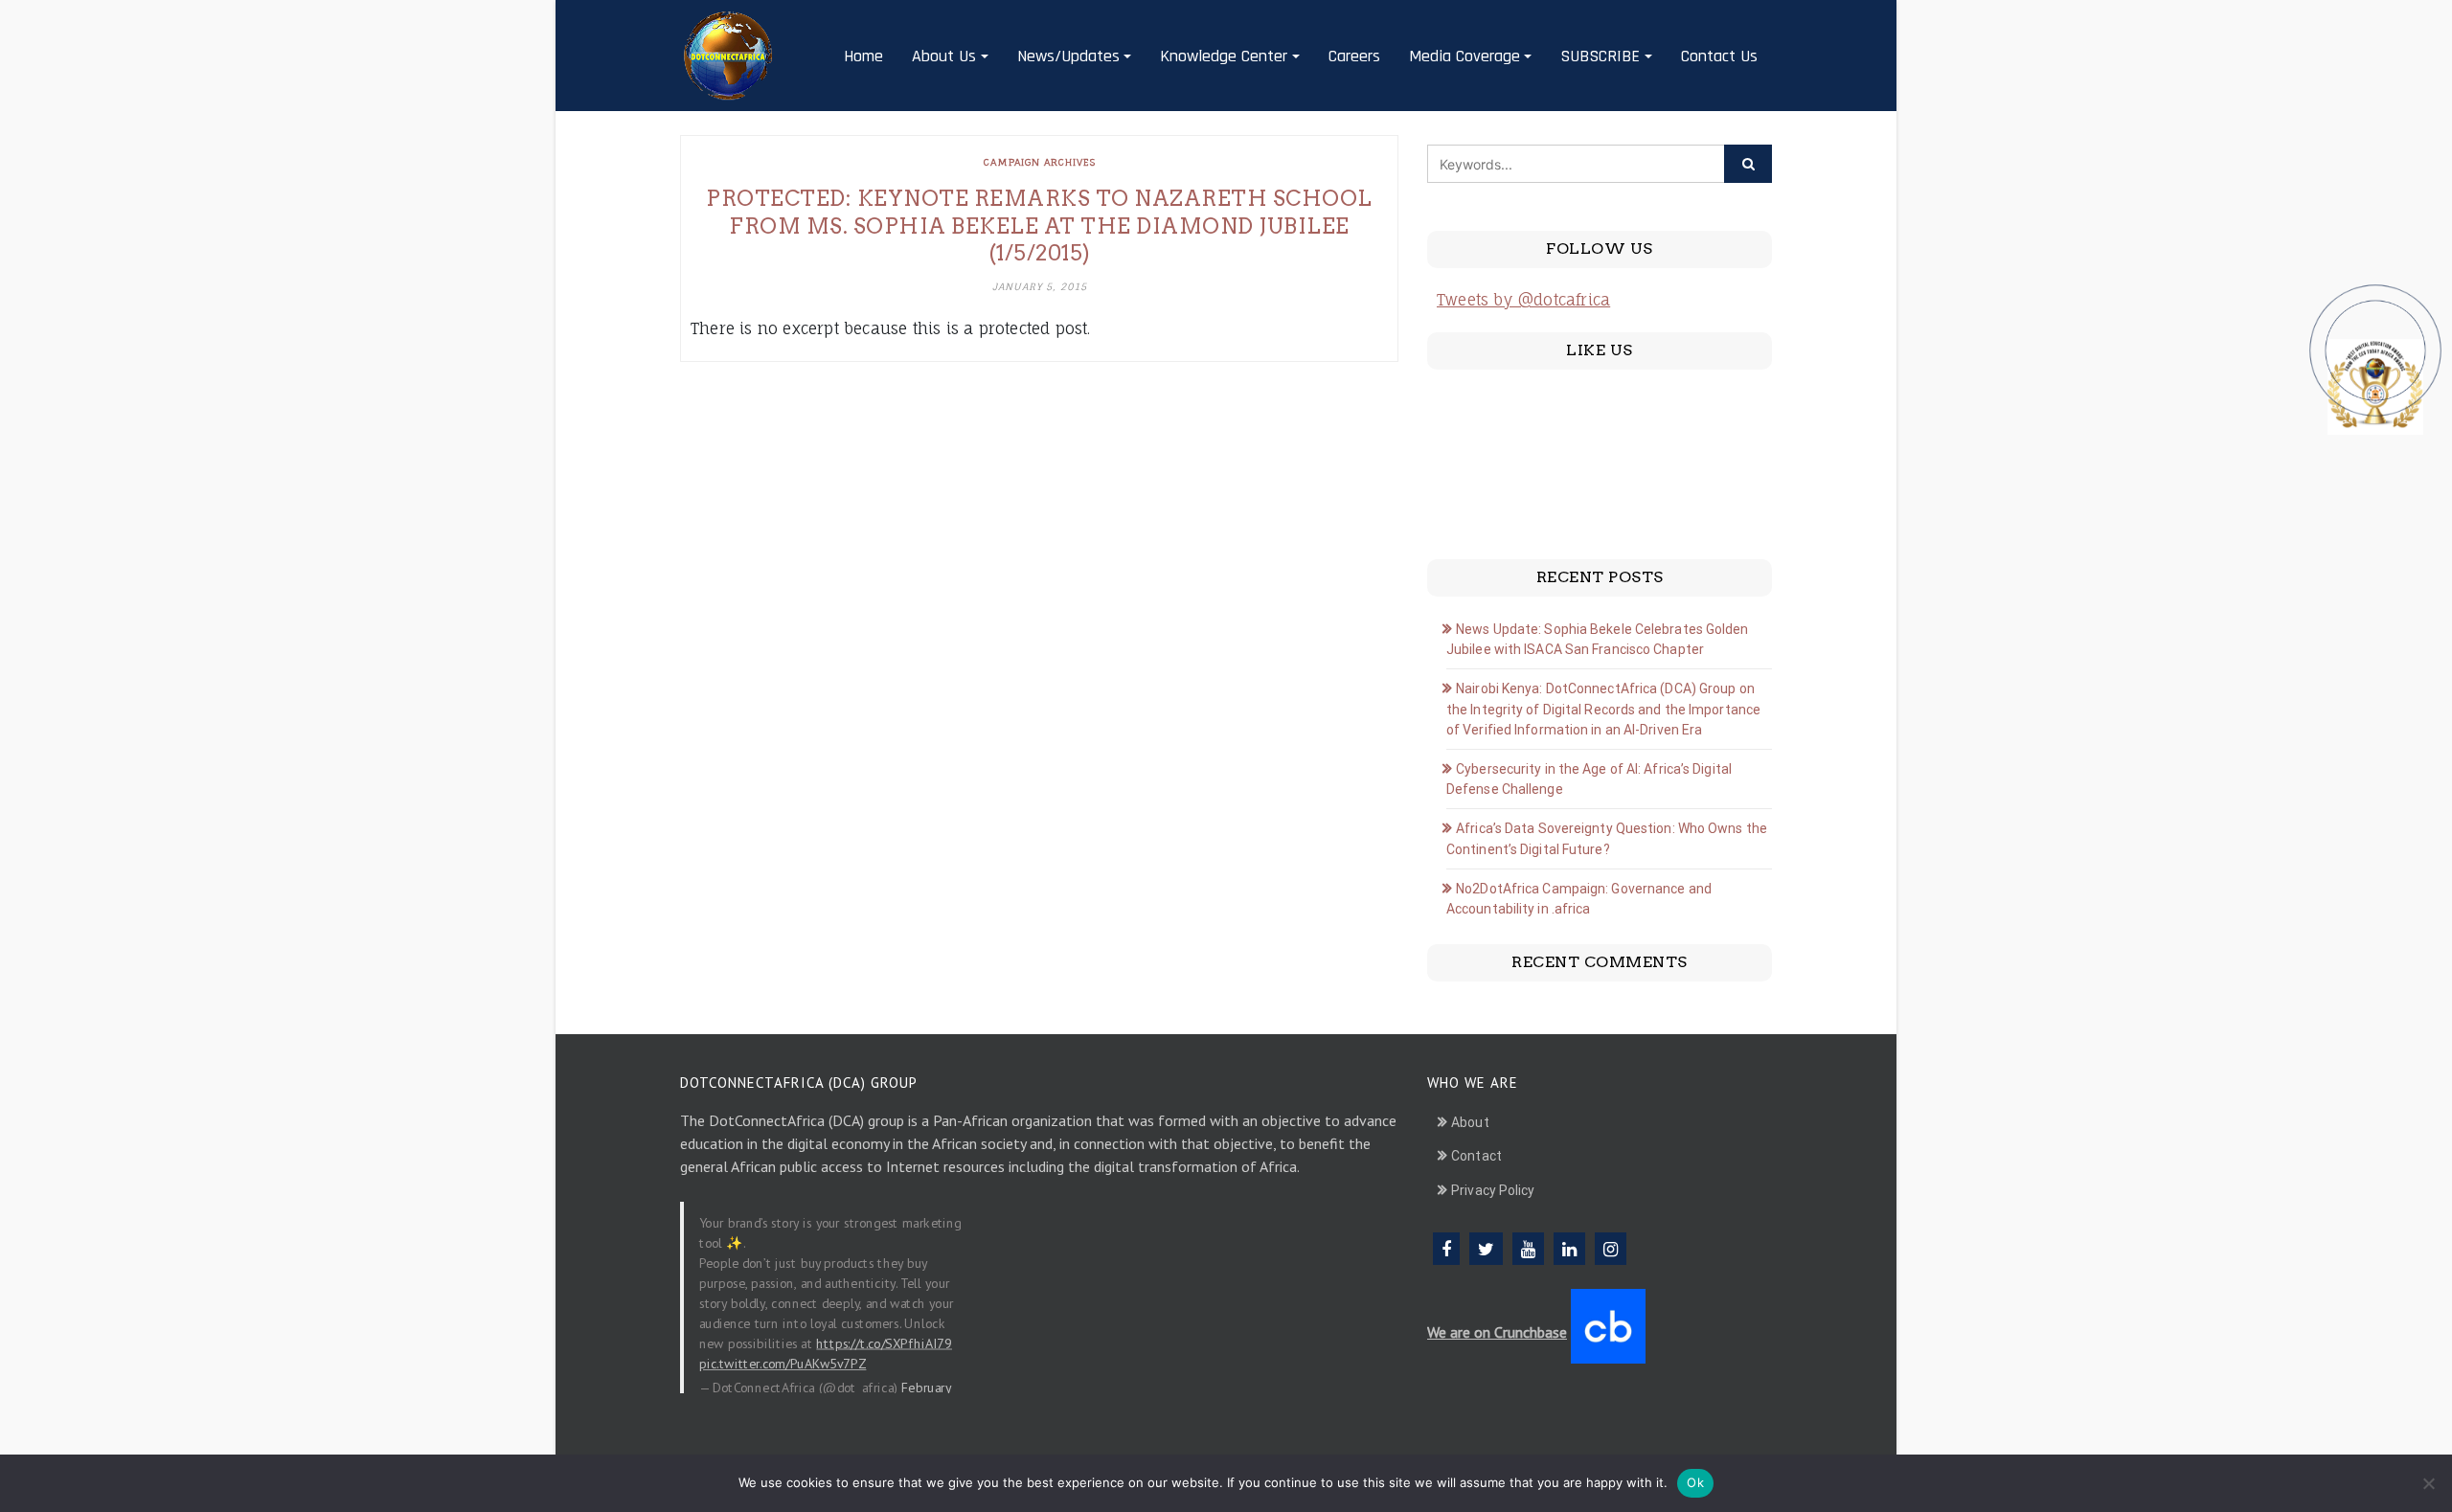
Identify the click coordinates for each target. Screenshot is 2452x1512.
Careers (1354, 56)
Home (863, 56)
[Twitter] (1486, 1249)
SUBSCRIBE (1600, 56)
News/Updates (1068, 56)
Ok (1695, 1482)
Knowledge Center (1224, 56)
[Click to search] (1748, 164)
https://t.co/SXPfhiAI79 (884, 1343)
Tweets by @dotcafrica (1523, 300)
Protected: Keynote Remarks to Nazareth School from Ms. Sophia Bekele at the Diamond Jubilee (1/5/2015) (1039, 226)
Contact (1476, 1156)
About (1470, 1122)
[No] (2428, 1483)
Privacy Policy (1493, 1190)
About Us (944, 56)
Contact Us (1719, 56)
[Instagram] (1611, 1249)
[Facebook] (1446, 1249)
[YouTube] (1528, 1249)
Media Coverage (1464, 56)
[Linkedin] (1569, 1249)
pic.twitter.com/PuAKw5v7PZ (783, 1363)
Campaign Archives (1040, 162)
